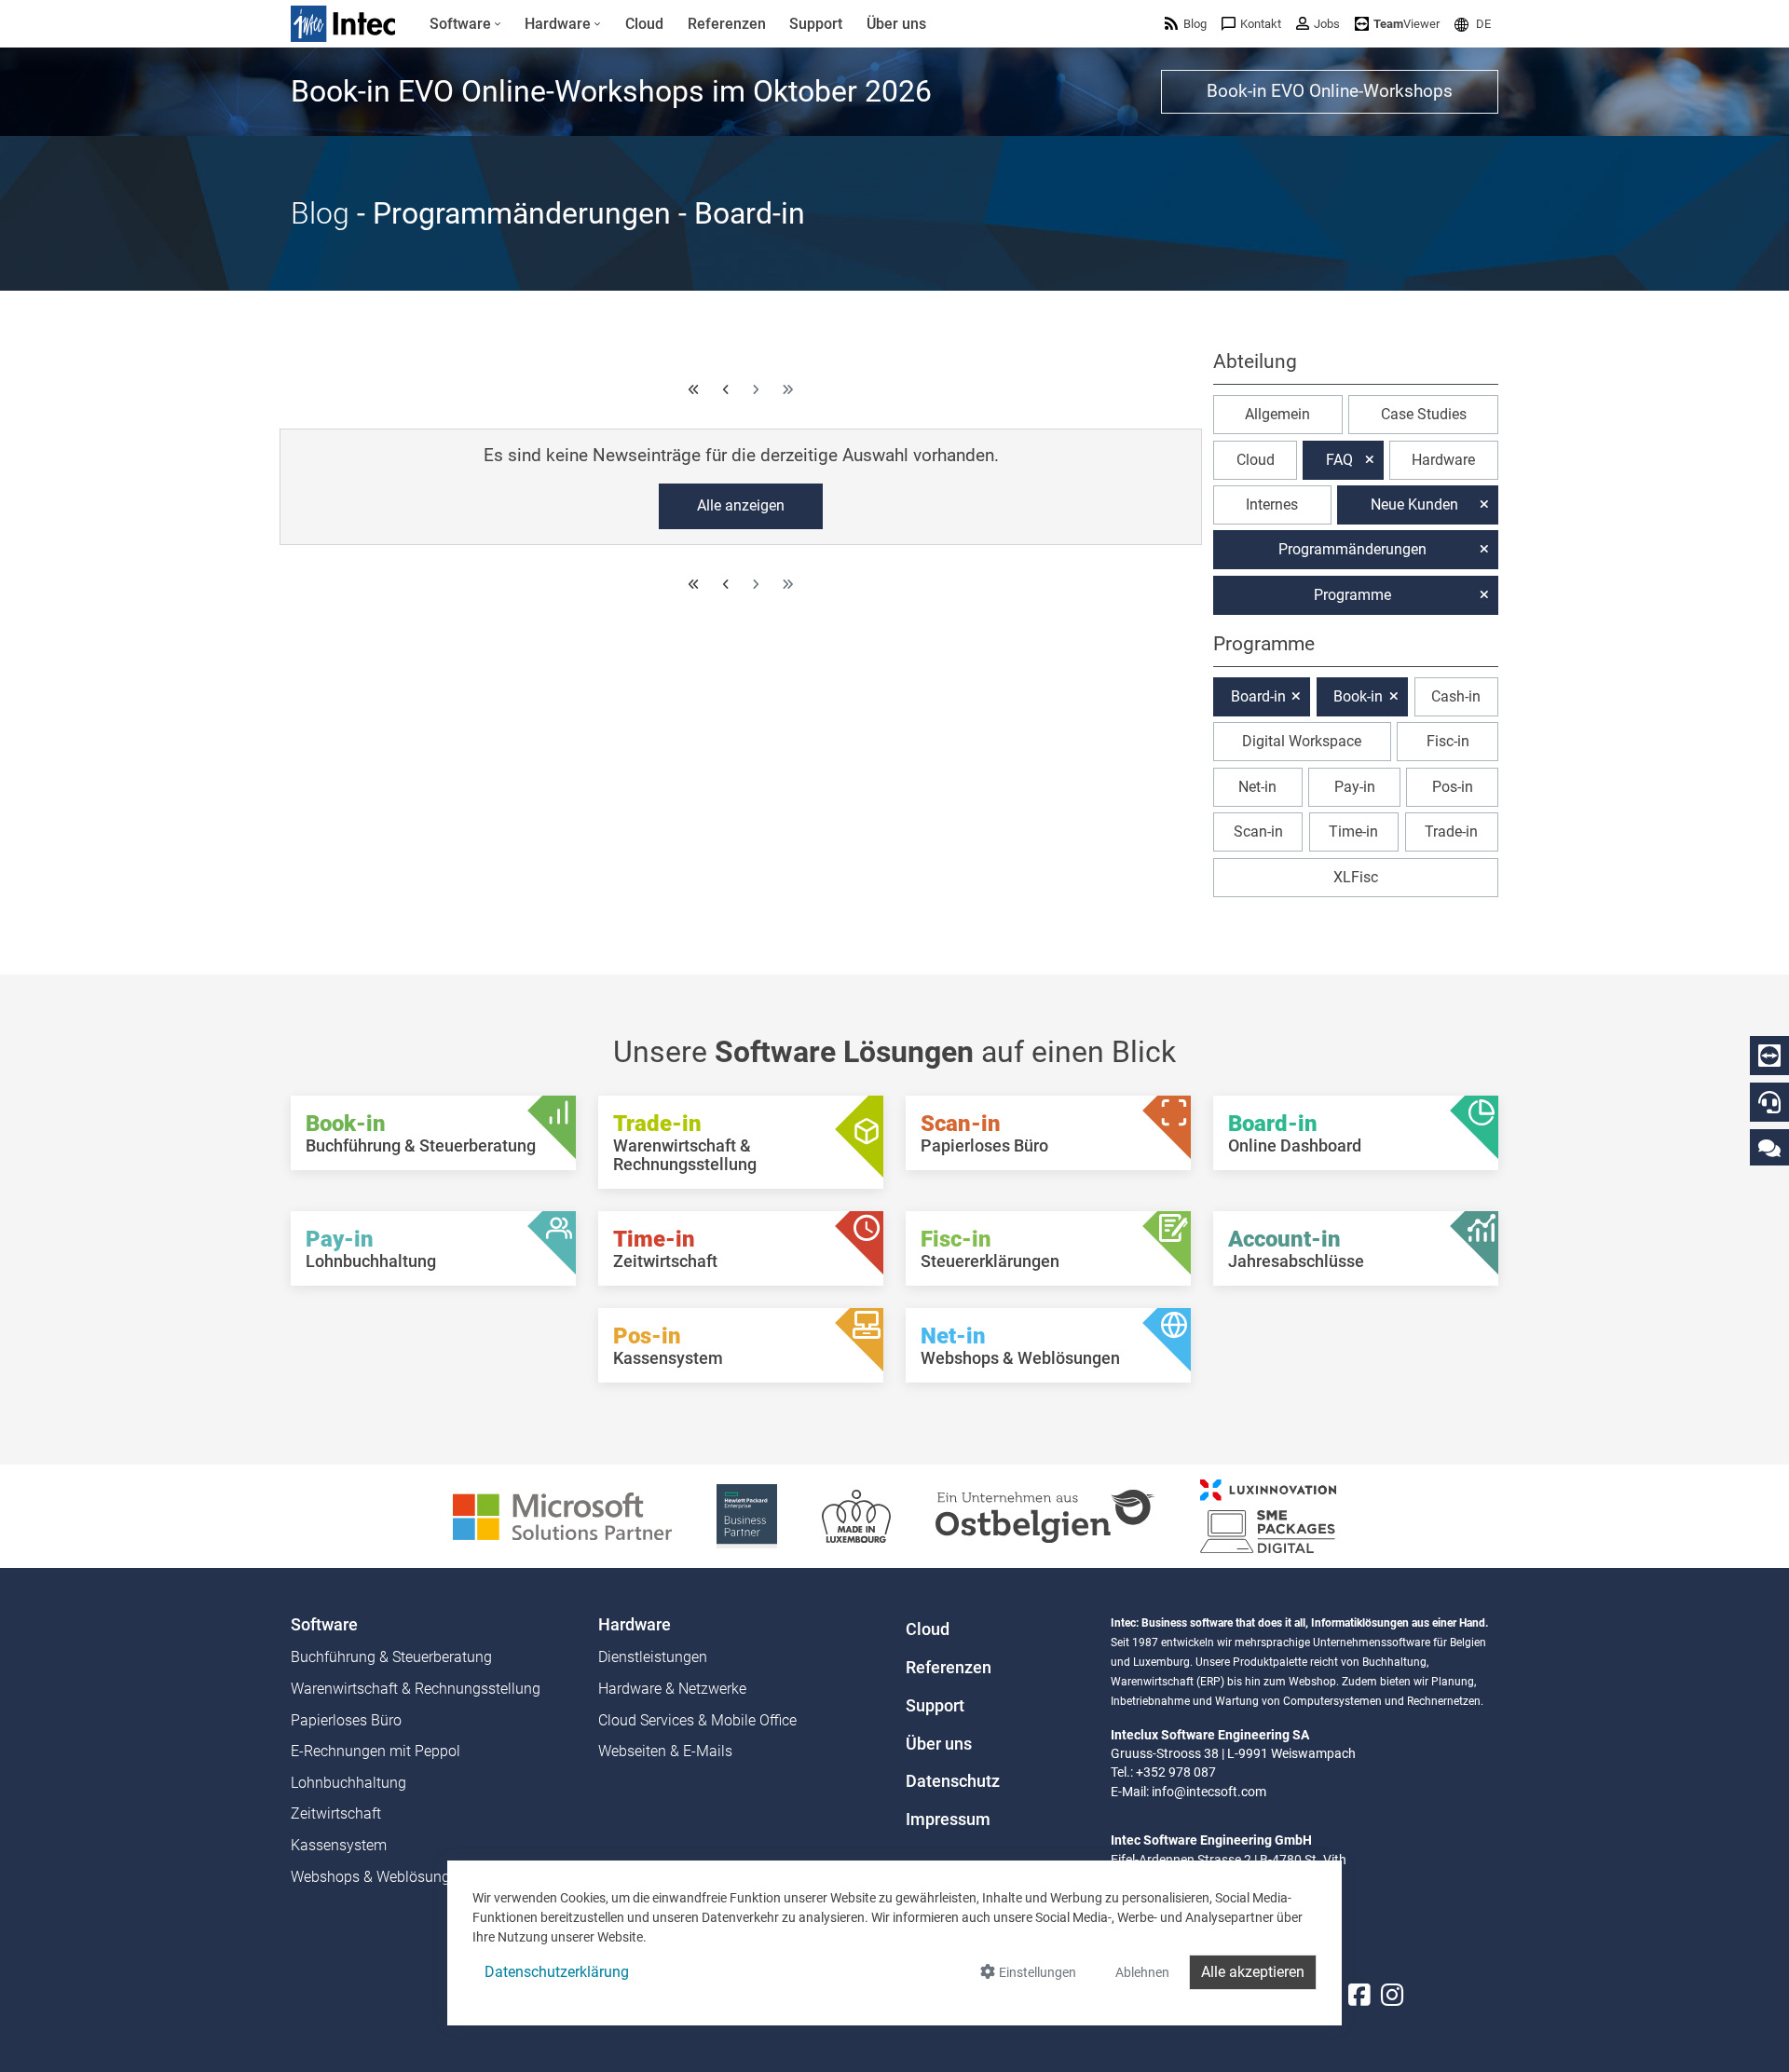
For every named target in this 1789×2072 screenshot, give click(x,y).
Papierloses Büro (346, 1720)
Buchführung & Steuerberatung (391, 1657)
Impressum (948, 1820)
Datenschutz (953, 1781)
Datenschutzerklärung (557, 1972)
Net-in (1257, 787)
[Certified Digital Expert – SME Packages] (1268, 1515)
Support (935, 1706)
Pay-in (1355, 787)
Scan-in (1258, 832)
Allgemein (1277, 414)
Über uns (939, 1744)
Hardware (1443, 460)
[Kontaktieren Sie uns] (1769, 1147)
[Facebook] (1359, 1996)
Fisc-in (1448, 741)
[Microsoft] (562, 1515)
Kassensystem (339, 1845)
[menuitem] (465, 24)
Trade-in (1451, 832)
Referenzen (949, 1668)
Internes (1272, 504)
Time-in (1353, 832)
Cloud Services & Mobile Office (697, 1720)
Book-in (1358, 696)
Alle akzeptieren (1253, 1972)
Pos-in (1453, 787)
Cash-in (1456, 696)
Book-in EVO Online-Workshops (1330, 91)
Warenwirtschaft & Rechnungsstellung (416, 1689)
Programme (1352, 595)
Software (324, 1625)
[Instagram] (1392, 1996)
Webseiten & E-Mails (665, 1751)
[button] (1473, 24)
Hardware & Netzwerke (672, 1689)
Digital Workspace (1302, 741)
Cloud (1256, 460)
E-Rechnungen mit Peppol (376, 1751)
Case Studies (1424, 414)
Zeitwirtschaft (336, 1813)
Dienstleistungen (653, 1657)
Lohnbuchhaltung (348, 1783)
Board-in (1258, 696)
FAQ (1339, 460)
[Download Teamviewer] (1769, 1056)
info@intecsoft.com (1209, 1792)
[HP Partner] (747, 1515)
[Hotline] (1769, 1102)
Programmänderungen (1352, 549)
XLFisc (1356, 877)
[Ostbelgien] (1045, 1515)
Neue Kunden (1414, 504)
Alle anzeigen (741, 505)
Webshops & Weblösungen (378, 1877)
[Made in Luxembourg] (856, 1515)
